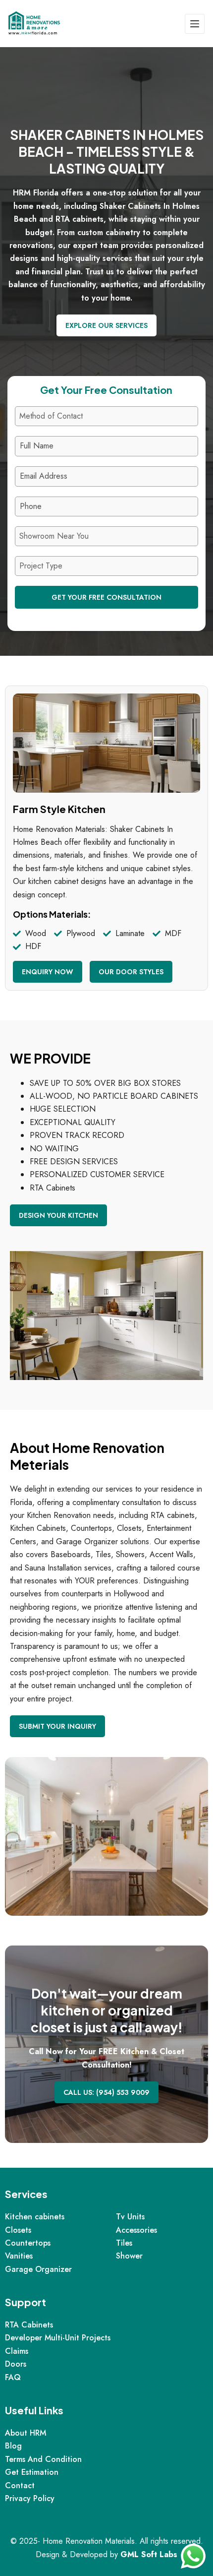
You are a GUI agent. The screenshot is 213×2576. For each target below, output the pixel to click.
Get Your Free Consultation (106, 597)
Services (26, 2194)
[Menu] (195, 24)
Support (26, 2302)
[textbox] (97, 416)
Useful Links (34, 2410)
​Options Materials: (52, 914)
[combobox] (106, 416)
